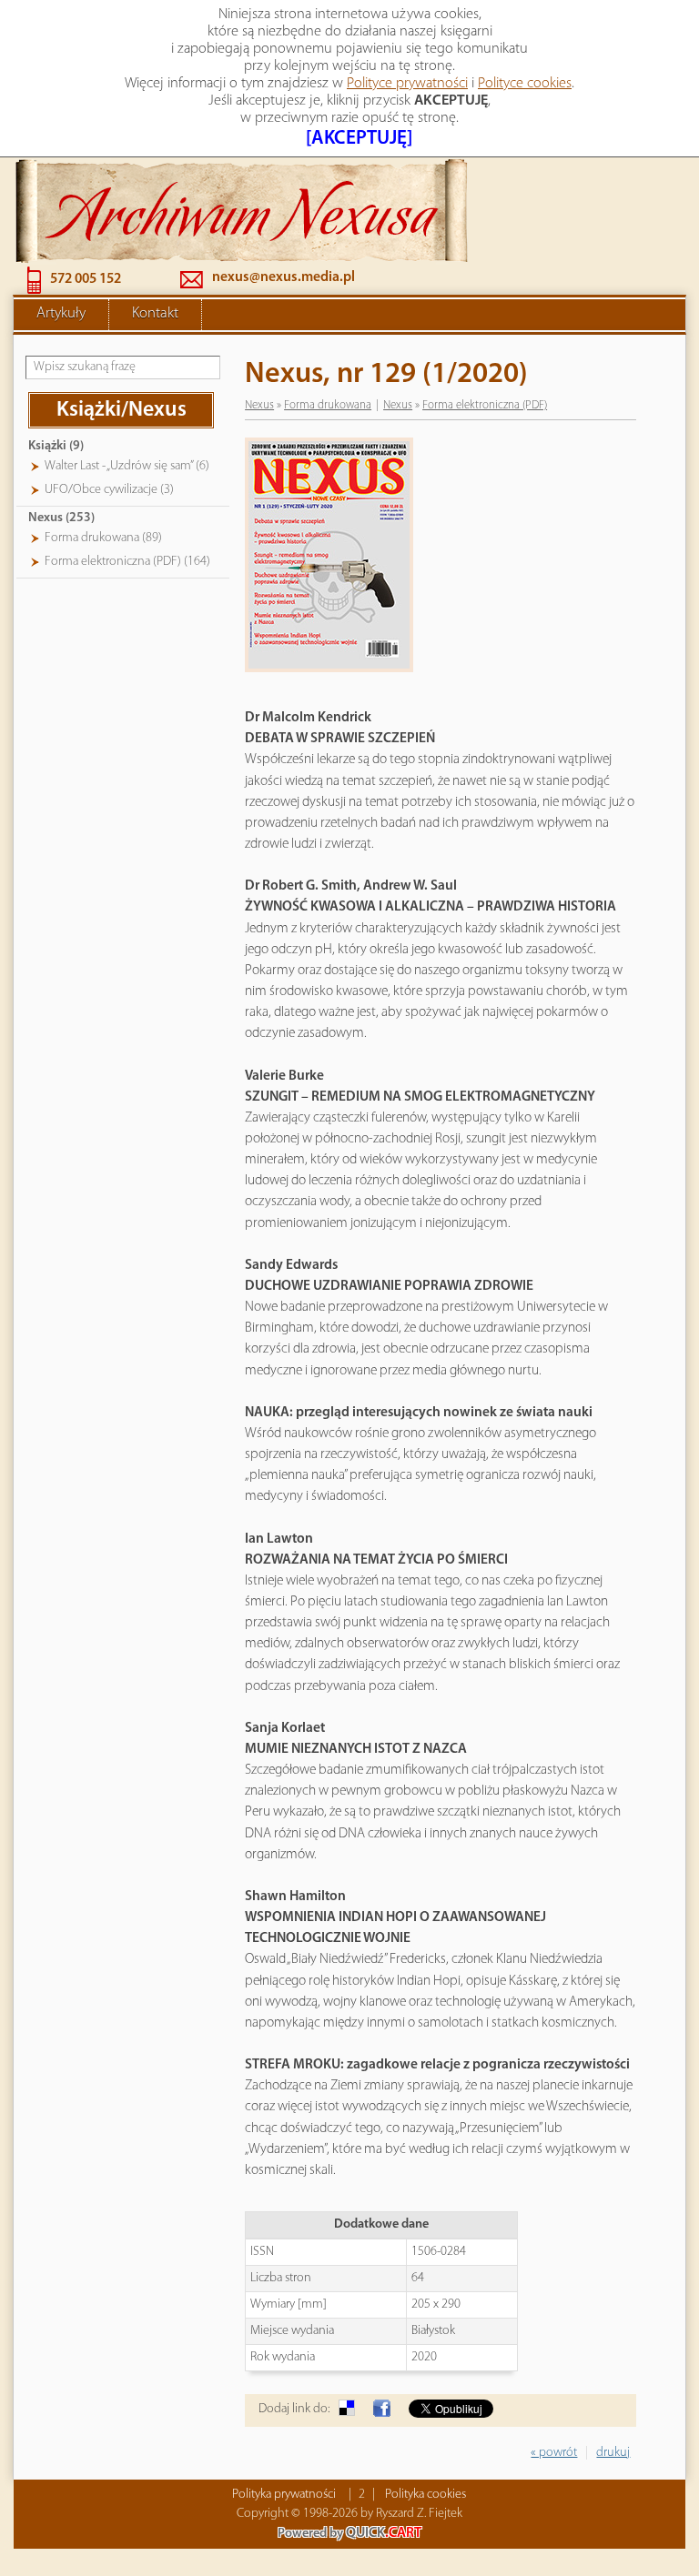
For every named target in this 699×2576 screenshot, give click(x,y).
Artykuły (61, 314)
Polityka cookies (425, 2495)
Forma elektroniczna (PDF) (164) (127, 562)
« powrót (554, 2453)
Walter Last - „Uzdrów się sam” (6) (127, 466)
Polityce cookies (525, 84)
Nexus (259, 405)
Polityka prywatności (284, 2495)
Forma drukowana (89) (103, 538)
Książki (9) (56, 446)
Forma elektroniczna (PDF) (485, 405)
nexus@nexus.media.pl (284, 277)
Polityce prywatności (407, 84)
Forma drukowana (328, 405)
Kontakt (155, 314)
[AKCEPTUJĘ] (359, 139)
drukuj (613, 2453)
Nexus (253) (61, 518)
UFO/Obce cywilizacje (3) (109, 490)
